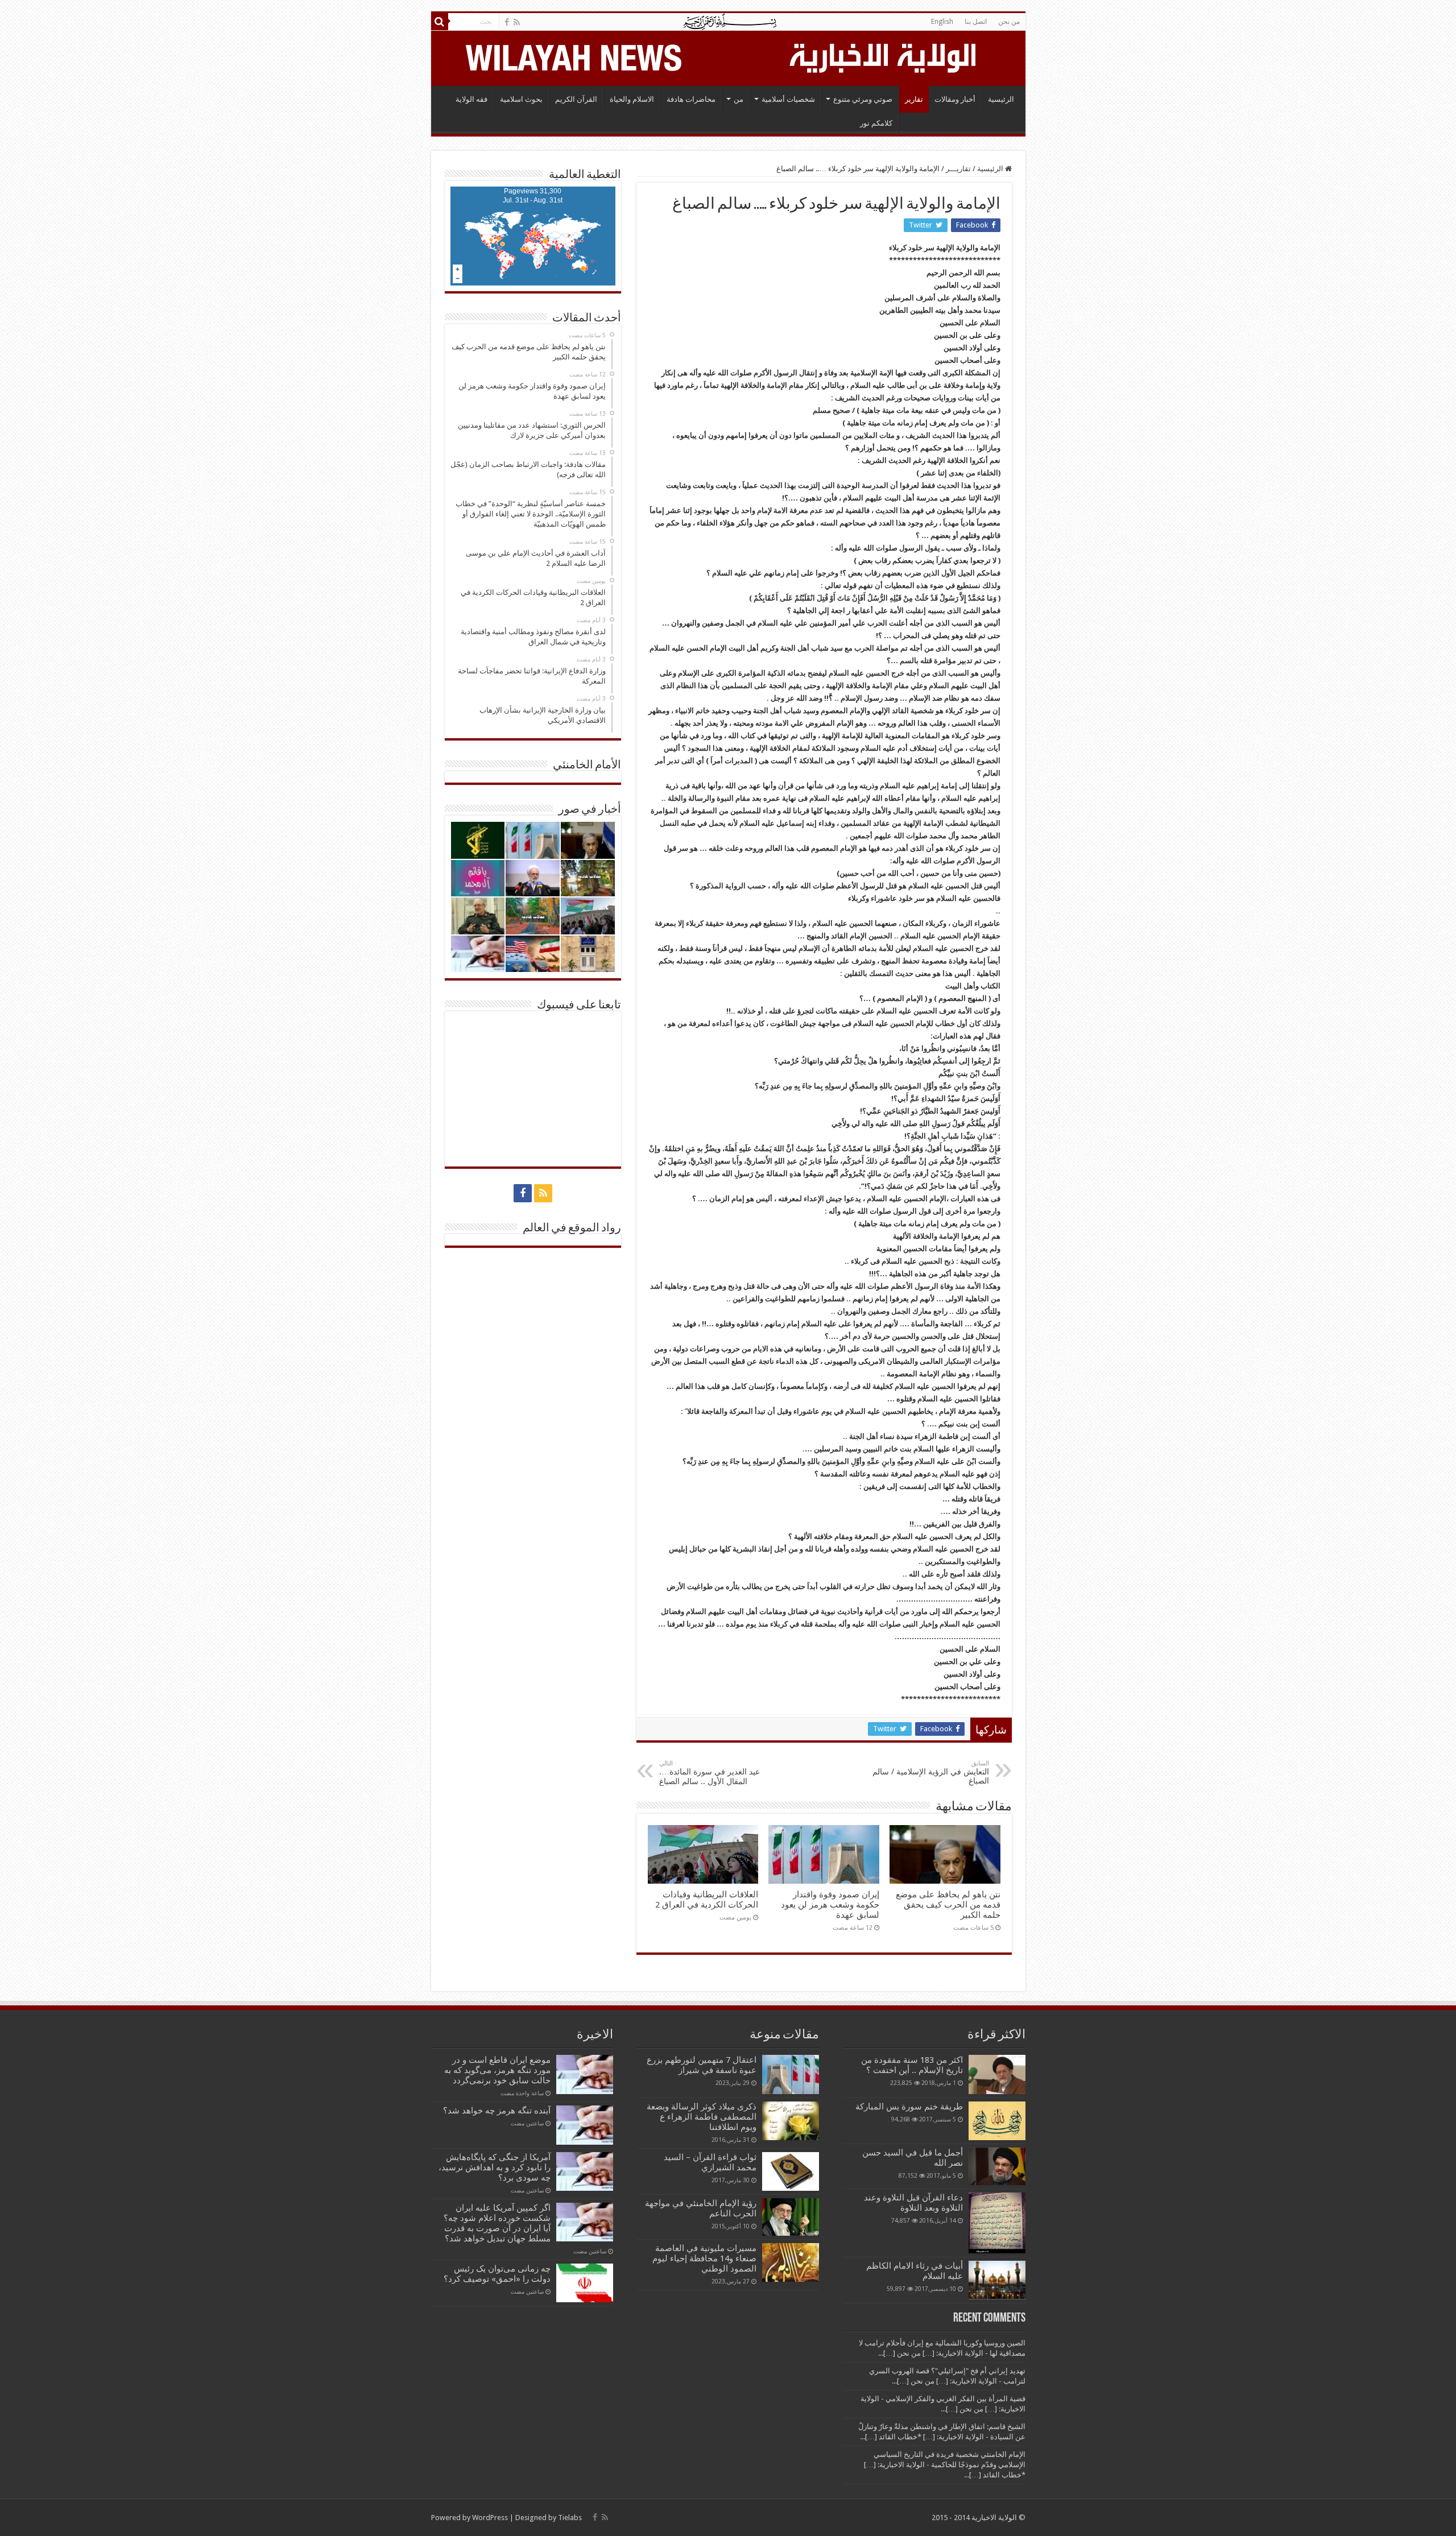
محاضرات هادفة (691, 99)
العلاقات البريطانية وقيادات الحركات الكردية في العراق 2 (707, 1900)
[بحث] (440, 22)
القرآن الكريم (576, 99)
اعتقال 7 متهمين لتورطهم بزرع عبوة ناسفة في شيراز (702, 2065)
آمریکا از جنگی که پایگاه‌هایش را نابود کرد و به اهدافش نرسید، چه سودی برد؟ (495, 2167)
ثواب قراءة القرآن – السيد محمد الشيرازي (710, 2162)
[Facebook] (507, 22)
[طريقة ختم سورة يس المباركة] (997, 2121)
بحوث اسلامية (521, 99)
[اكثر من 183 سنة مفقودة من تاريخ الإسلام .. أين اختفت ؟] (997, 2074)
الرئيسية (1001, 99)
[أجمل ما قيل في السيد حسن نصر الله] (997, 2166)
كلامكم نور (876, 123)
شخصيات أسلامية (788, 99)
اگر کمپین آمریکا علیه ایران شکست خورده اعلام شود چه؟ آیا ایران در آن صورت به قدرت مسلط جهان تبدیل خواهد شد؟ (497, 2223)
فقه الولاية (471, 99)
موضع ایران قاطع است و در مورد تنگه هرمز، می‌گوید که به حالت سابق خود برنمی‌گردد (497, 2070)
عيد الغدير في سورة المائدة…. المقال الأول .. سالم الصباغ (710, 1773)
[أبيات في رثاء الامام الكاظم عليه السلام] (997, 2280)
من (739, 99)
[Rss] (517, 22)
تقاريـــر (958, 169)
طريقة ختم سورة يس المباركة (909, 2107)
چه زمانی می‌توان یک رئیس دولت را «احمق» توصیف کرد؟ (497, 2274)
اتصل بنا (976, 22)
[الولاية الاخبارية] (884, 56)
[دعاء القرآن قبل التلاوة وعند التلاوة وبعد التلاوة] (997, 2223)
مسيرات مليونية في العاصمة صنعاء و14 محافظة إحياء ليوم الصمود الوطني (704, 2258)
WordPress (490, 2518)
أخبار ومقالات (955, 99)
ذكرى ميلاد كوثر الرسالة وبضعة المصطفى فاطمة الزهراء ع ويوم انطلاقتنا (702, 2117)
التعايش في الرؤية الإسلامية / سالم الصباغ (931, 1772)
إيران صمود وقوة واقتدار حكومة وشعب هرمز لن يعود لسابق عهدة (830, 1905)
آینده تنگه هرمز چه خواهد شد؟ (497, 2111)
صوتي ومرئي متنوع (863, 99)
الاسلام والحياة (632, 99)
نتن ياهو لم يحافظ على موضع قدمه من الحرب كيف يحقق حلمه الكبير (948, 1905)
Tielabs (570, 2518)
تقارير (914, 99)
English (942, 22)
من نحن (1009, 22)
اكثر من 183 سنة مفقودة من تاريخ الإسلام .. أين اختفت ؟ (912, 2065)
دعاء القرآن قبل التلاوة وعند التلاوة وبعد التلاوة (913, 2203)
